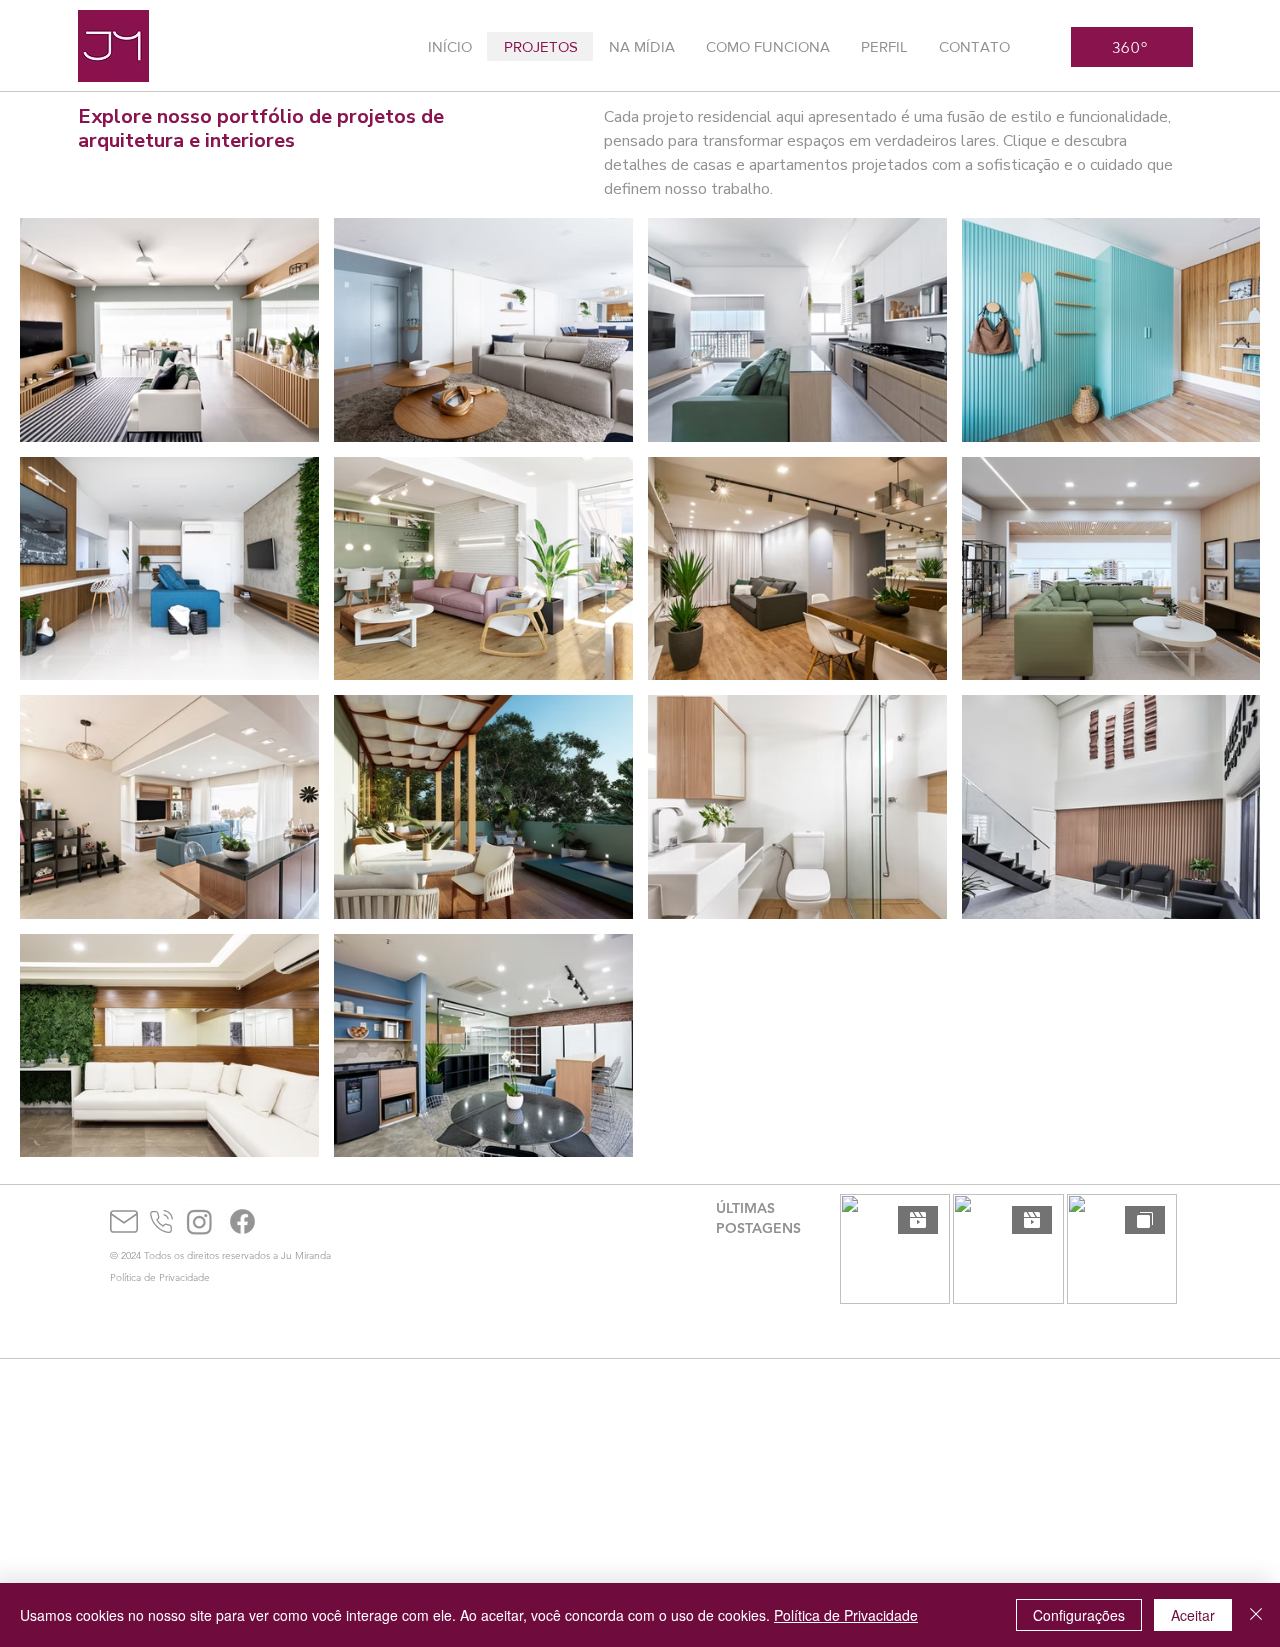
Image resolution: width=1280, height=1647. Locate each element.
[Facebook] (242, 1221)
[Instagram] (199, 1221)
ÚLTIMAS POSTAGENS (758, 1218)
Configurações (1079, 1615)
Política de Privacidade (846, 1615)
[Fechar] (1256, 1615)
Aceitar (1193, 1615)
